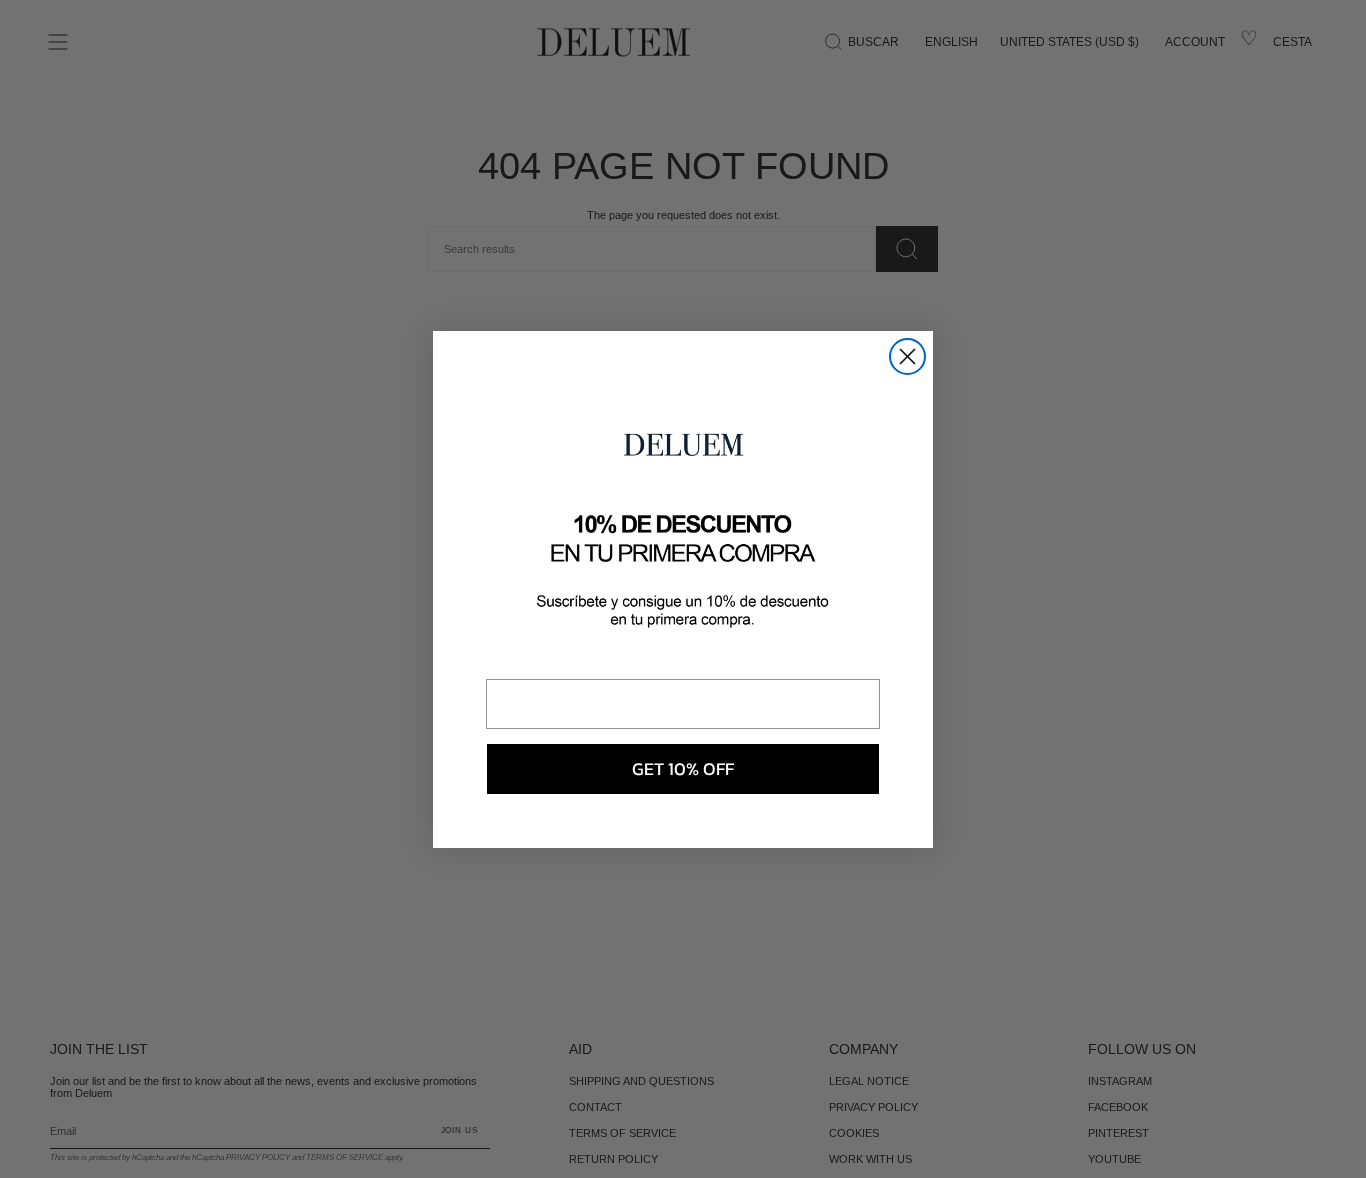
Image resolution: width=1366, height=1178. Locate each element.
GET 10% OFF (683, 768)
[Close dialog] (907, 356)
